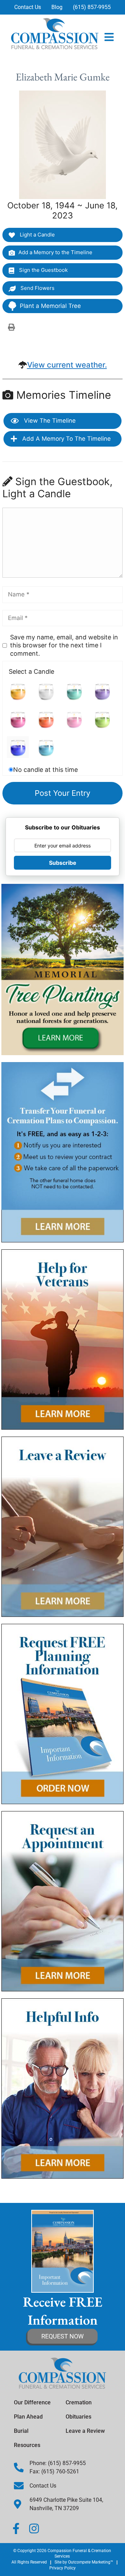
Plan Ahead (28, 2417)
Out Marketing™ (91, 2562)
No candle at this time (45, 770)
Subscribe (63, 863)
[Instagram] (34, 2528)
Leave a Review (85, 2431)
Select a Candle (31, 671)
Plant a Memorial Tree (50, 306)
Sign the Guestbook (43, 270)
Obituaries (78, 2417)
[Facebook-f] (16, 2528)
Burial (21, 2431)
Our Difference (32, 2402)
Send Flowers (37, 288)
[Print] (11, 327)
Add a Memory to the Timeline (55, 252)
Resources (27, 2445)
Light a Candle (37, 235)
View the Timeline (49, 421)
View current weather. (67, 365)
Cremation (79, 2402)
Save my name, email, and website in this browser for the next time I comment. (64, 645)
